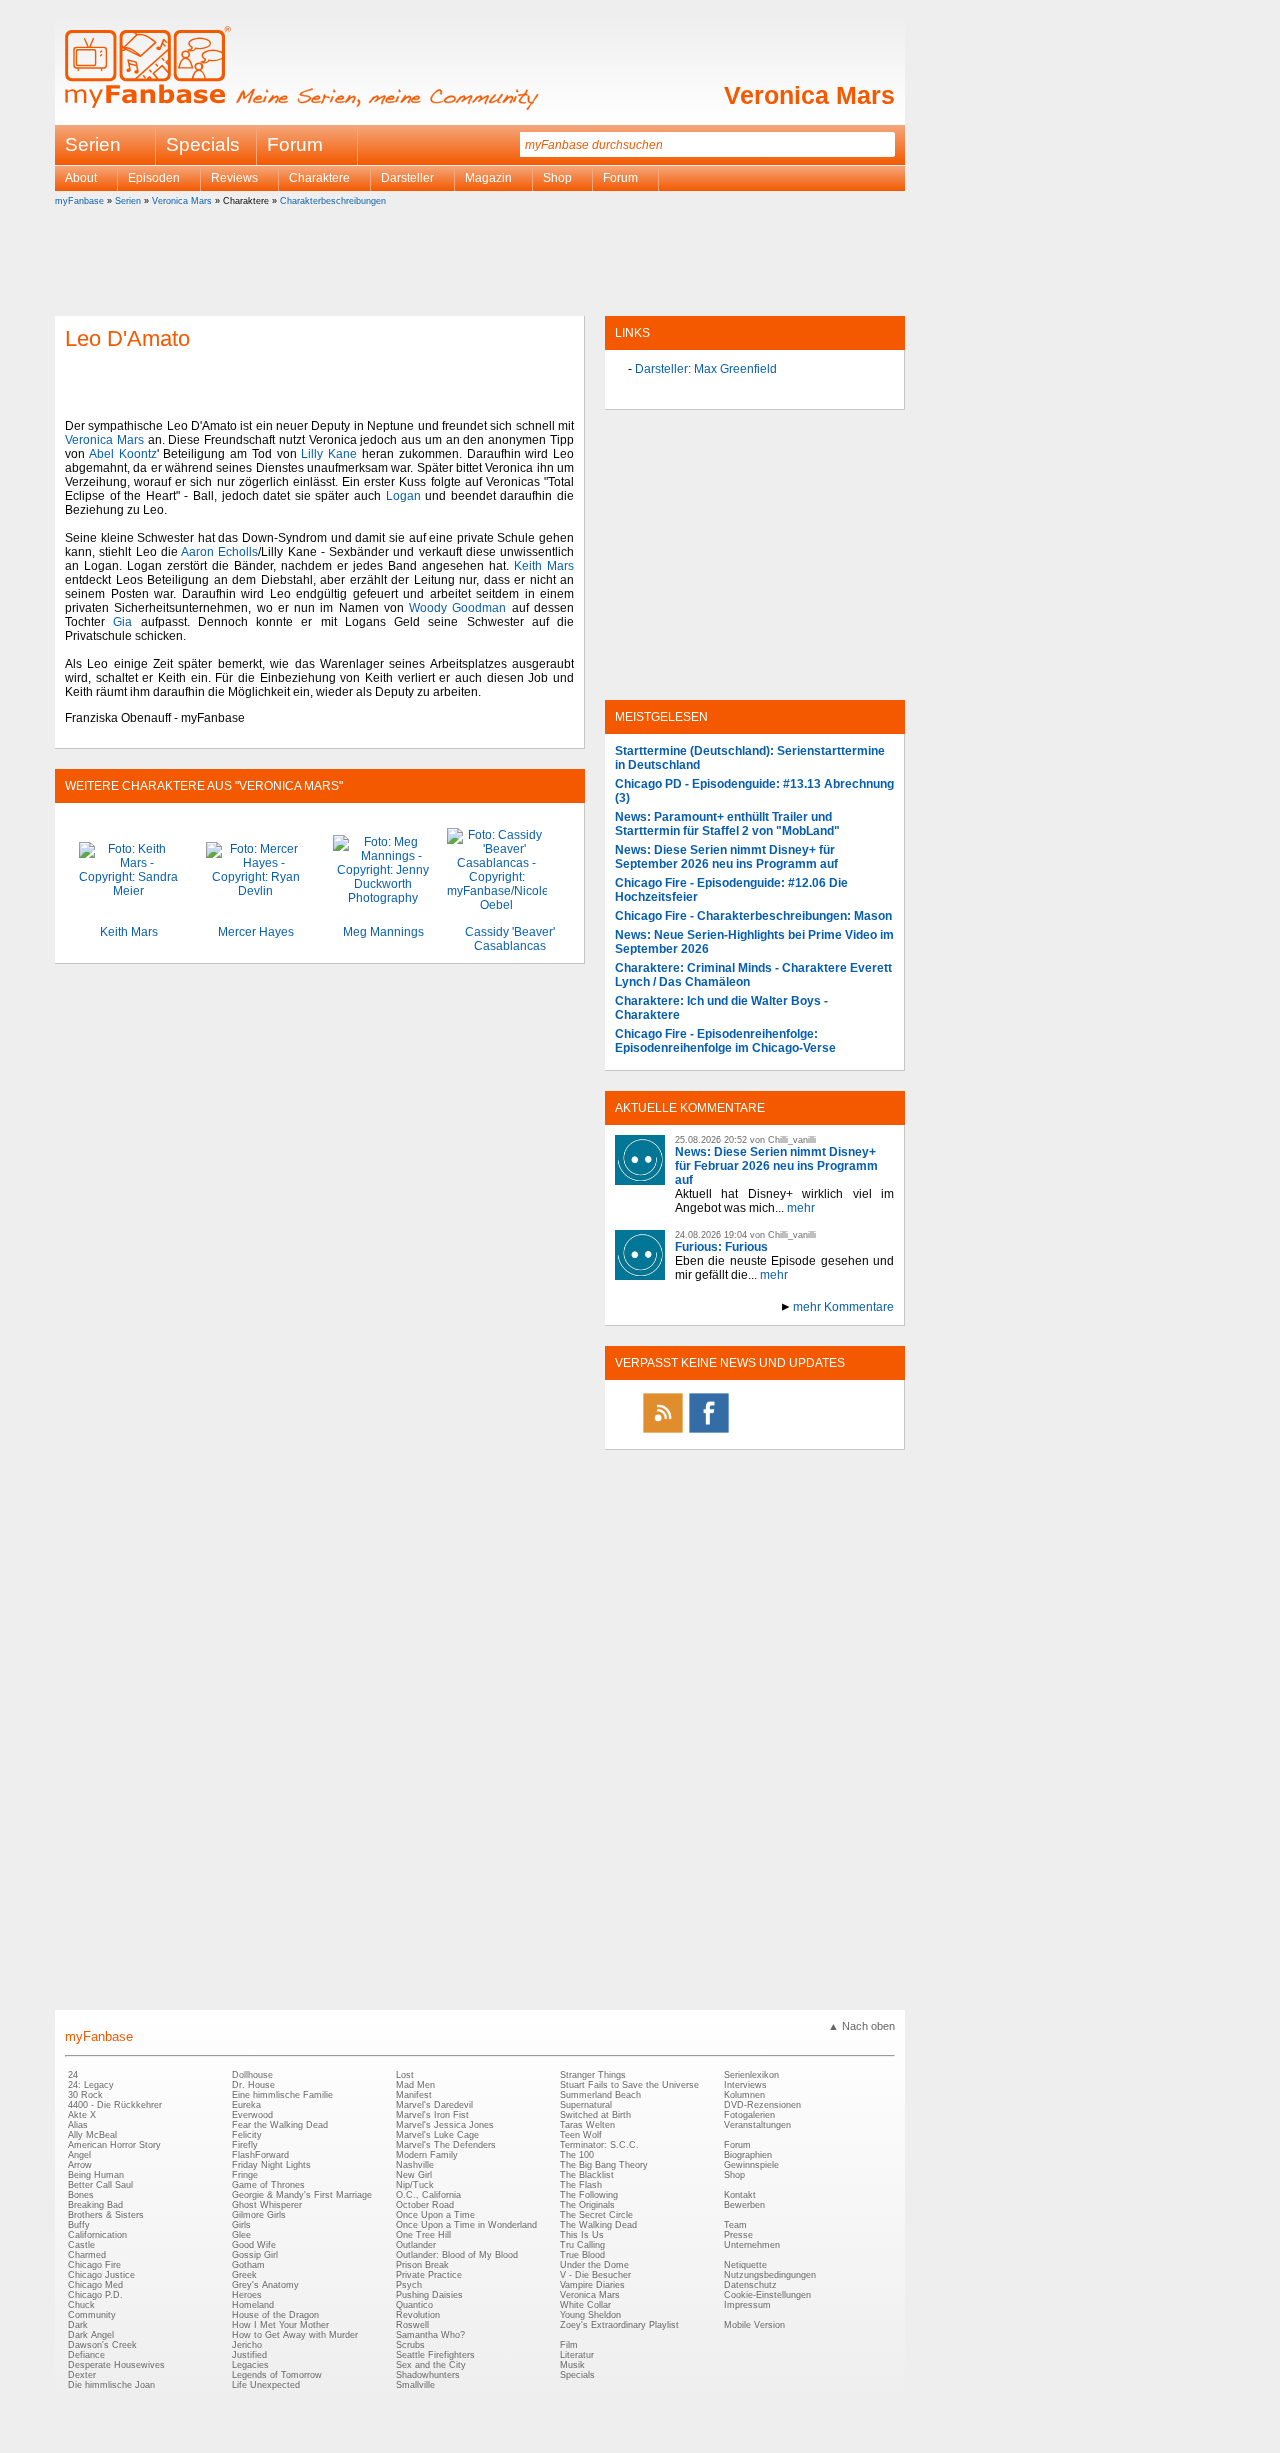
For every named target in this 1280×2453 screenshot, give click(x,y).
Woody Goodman (457, 608)
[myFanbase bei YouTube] (847, 1432)
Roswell (412, 2325)
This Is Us (582, 2235)
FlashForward (260, 2155)
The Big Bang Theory (604, 2165)
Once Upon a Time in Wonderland (466, 2225)
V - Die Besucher (595, 2275)
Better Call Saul (100, 2185)
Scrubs (410, 2345)
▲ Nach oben (861, 2026)
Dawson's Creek (102, 2345)
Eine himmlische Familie (282, 2095)
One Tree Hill (423, 2235)
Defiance (86, 2355)
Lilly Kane (329, 454)
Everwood (252, 2115)
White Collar (585, 2305)
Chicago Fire (94, 2265)
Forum (295, 144)
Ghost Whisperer (267, 2205)
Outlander (416, 2245)
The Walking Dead (598, 2225)
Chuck (81, 2305)
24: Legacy (91, 2085)
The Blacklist (587, 2175)
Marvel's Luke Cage (437, 2135)
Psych (409, 2285)
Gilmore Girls (259, 2215)
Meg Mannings (383, 932)
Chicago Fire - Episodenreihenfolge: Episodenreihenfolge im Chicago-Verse (725, 1041)
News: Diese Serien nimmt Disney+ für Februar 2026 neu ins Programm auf (776, 1166)
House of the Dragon (275, 2315)
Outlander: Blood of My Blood (457, 2255)
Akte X (82, 2115)
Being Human (96, 2175)
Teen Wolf (581, 2135)
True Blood (582, 2255)
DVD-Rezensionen (762, 2105)
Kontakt (740, 2195)
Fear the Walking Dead (280, 2125)
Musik (572, 2365)
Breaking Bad (95, 2205)
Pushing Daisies (429, 2295)
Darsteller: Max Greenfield (706, 369)
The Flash (581, 2185)
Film (569, 2345)
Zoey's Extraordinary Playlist (619, 2325)
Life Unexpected (266, 2385)
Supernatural (586, 2105)
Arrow (80, 2165)
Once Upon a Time (435, 2215)
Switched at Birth (595, 2115)
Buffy (79, 2225)
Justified (249, 2355)
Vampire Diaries (592, 2285)
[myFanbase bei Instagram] (801, 1432)
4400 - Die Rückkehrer (115, 2105)
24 (73, 2075)
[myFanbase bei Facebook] (709, 1432)
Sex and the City (431, 2365)
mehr (801, 1208)
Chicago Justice (101, 2275)
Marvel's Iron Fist (432, 2115)
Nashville (415, 2165)
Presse (738, 2235)
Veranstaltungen (757, 2125)
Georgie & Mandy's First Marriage (302, 2195)
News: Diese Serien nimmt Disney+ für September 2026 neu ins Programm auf (726, 857)
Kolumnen (744, 2095)
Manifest (414, 2095)
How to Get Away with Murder (295, 2335)
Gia (122, 622)
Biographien (748, 2155)
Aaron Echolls (219, 552)
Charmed (87, 2255)
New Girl (414, 2175)
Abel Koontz (123, 454)
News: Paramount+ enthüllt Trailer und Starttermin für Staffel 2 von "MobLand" (727, 824)
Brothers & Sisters (106, 2215)
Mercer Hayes (256, 932)
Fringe (245, 2175)
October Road (425, 2205)
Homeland (253, 2305)
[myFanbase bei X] (755, 1432)
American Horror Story (114, 2145)
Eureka (246, 2105)
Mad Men (415, 2085)
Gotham (248, 2265)
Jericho (247, 2345)
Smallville (415, 2385)
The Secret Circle (596, 2215)
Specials (203, 144)
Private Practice (429, 2275)
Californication (97, 2235)
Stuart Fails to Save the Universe (629, 2085)
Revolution (418, 2315)
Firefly (245, 2145)
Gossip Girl (255, 2255)
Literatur (577, 2355)
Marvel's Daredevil (434, 2105)
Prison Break (422, 2265)
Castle (81, 2245)
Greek (244, 2275)
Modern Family (427, 2155)
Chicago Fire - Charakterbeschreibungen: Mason (753, 916)
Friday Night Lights (271, 2165)
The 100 (577, 2155)
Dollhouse (252, 2075)
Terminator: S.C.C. (599, 2145)
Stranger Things (593, 2075)
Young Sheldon (590, 2315)
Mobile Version (754, 2325)
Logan (403, 496)
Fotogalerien (749, 2115)
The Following (589, 2195)
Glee (241, 2235)
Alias (78, 2125)
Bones (81, 2195)
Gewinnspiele (751, 2165)
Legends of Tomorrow (277, 2375)
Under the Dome (594, 2265)
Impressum (747, 2305)
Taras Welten (587, 2125)
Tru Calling (582, 2245)
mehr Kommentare (843, 1307)
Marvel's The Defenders (446, 2145)
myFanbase (79, 201)
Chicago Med (95, 2285)
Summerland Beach (600, 2095)
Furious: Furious (721, 1247)
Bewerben (744, 2205)
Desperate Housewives (116, 2365)
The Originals (587, 2205)
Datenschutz (750, 2285)
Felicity (247, 2135)
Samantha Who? (430, 2335)
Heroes (247, 2295)
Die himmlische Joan (111, 2385)
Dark (78, 2325)
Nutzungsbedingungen (770, 2275)
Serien (128, 201)
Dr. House (253, 2085)
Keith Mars (544, 566)
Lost (405, 2075)
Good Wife (254, 2245)
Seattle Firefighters (435, 2355)
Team (735, 2225)
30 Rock (85, 2095)
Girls (241, 2225)
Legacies (250, 2365)
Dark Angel (91, 2335)
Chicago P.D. (95, 2295)
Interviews (745, 2085)
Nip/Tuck (415, 2185)
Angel (79, 2155)
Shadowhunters (428, 2375)
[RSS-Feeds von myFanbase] (663, 1432)
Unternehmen (752, 2245)
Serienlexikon (751, 2075)
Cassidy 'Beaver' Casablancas (510, 939)
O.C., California (428, 2195)
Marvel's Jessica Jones (445, 2125)
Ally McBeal (92, 2135)
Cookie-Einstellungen (767, 2295)
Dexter (82, 2375)
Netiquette (745, 2265)
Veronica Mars (809, 95)
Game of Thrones (268, 2185)
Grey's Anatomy (265, 2285)
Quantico (414, 2305)
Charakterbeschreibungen (333, 201)
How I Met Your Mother (280, 2325)
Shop (734, 2175)
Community (92, 2315)
